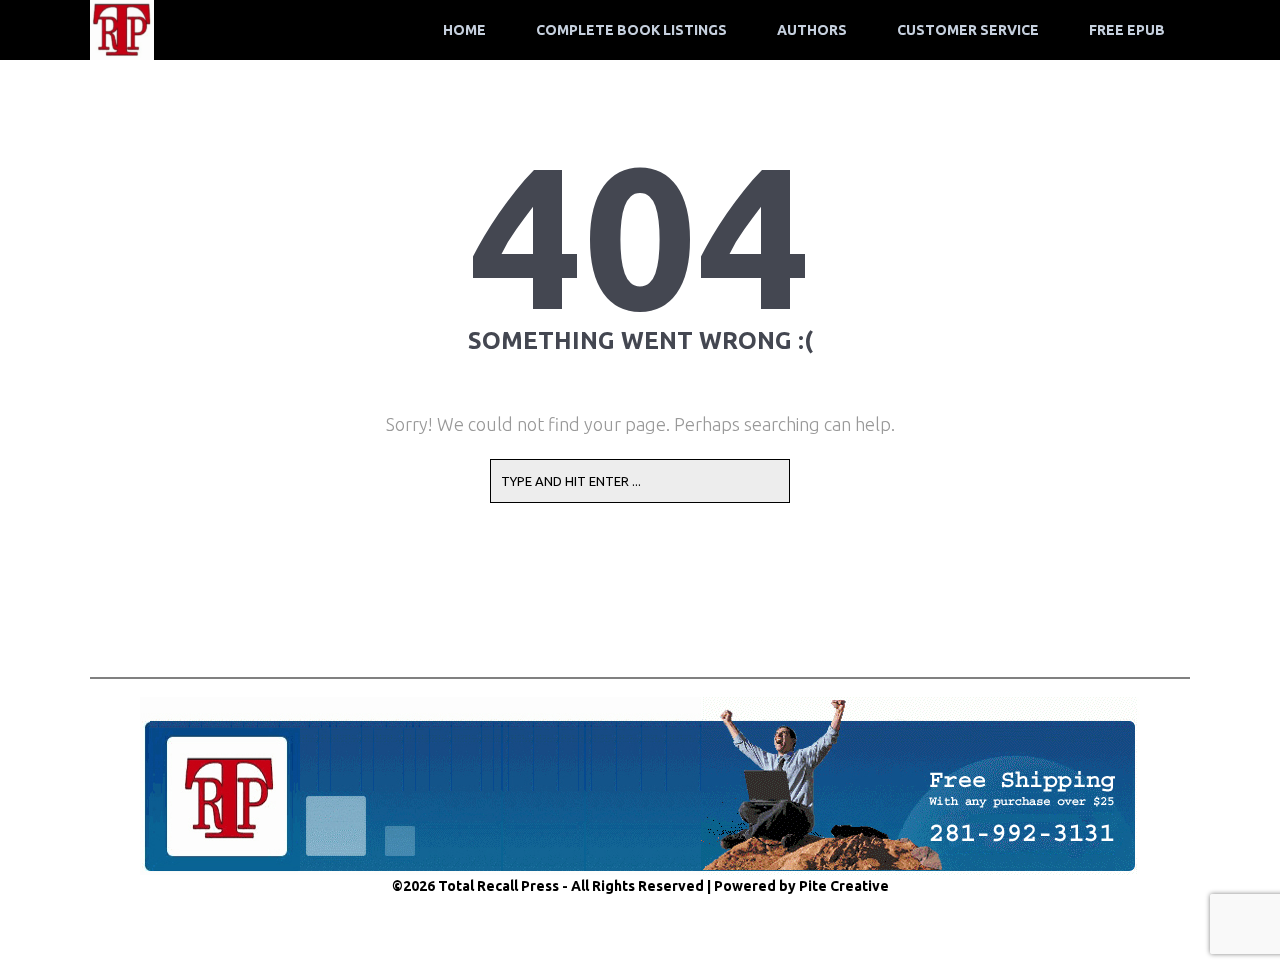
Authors (812, 30)
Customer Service (968, 30)
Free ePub (1127, 30)
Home (464, 30)
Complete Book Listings (631, 30)
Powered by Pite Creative (801, 886)
